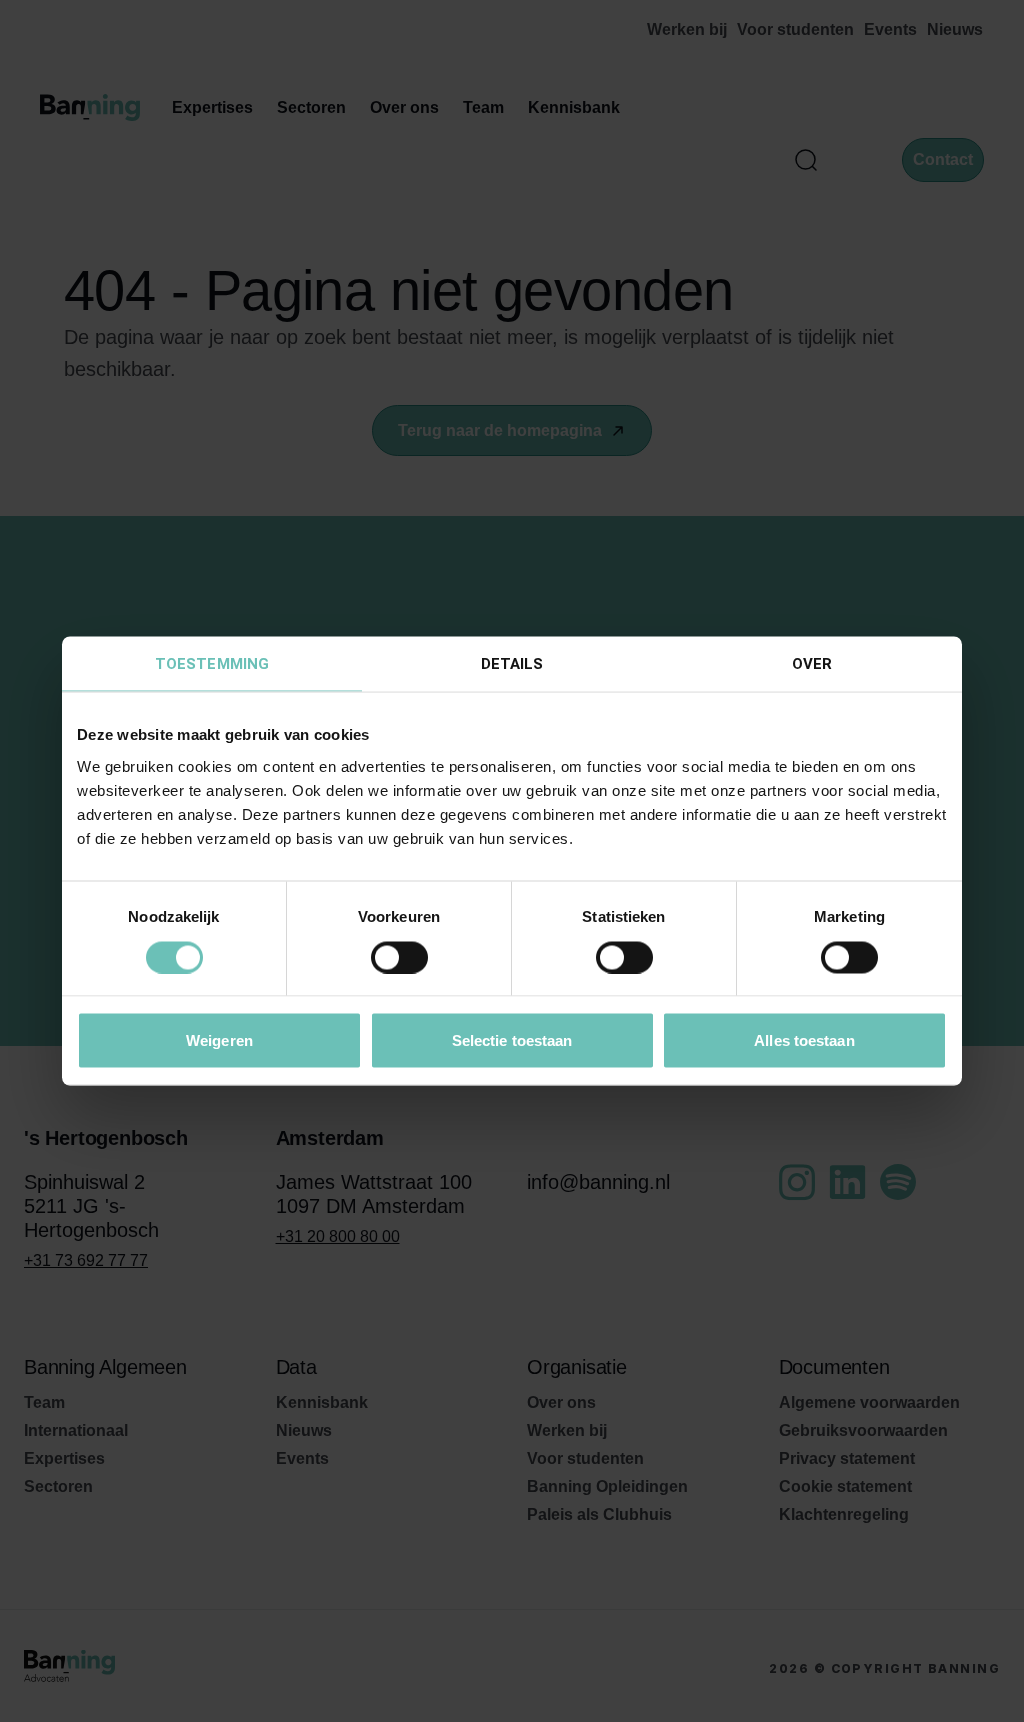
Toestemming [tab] (212, 664)
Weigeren (219, 1040)
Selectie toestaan (512, 1040)
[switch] (399, 957)
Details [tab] (512, 664)
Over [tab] (812, 664)
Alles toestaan (804, 1040)
